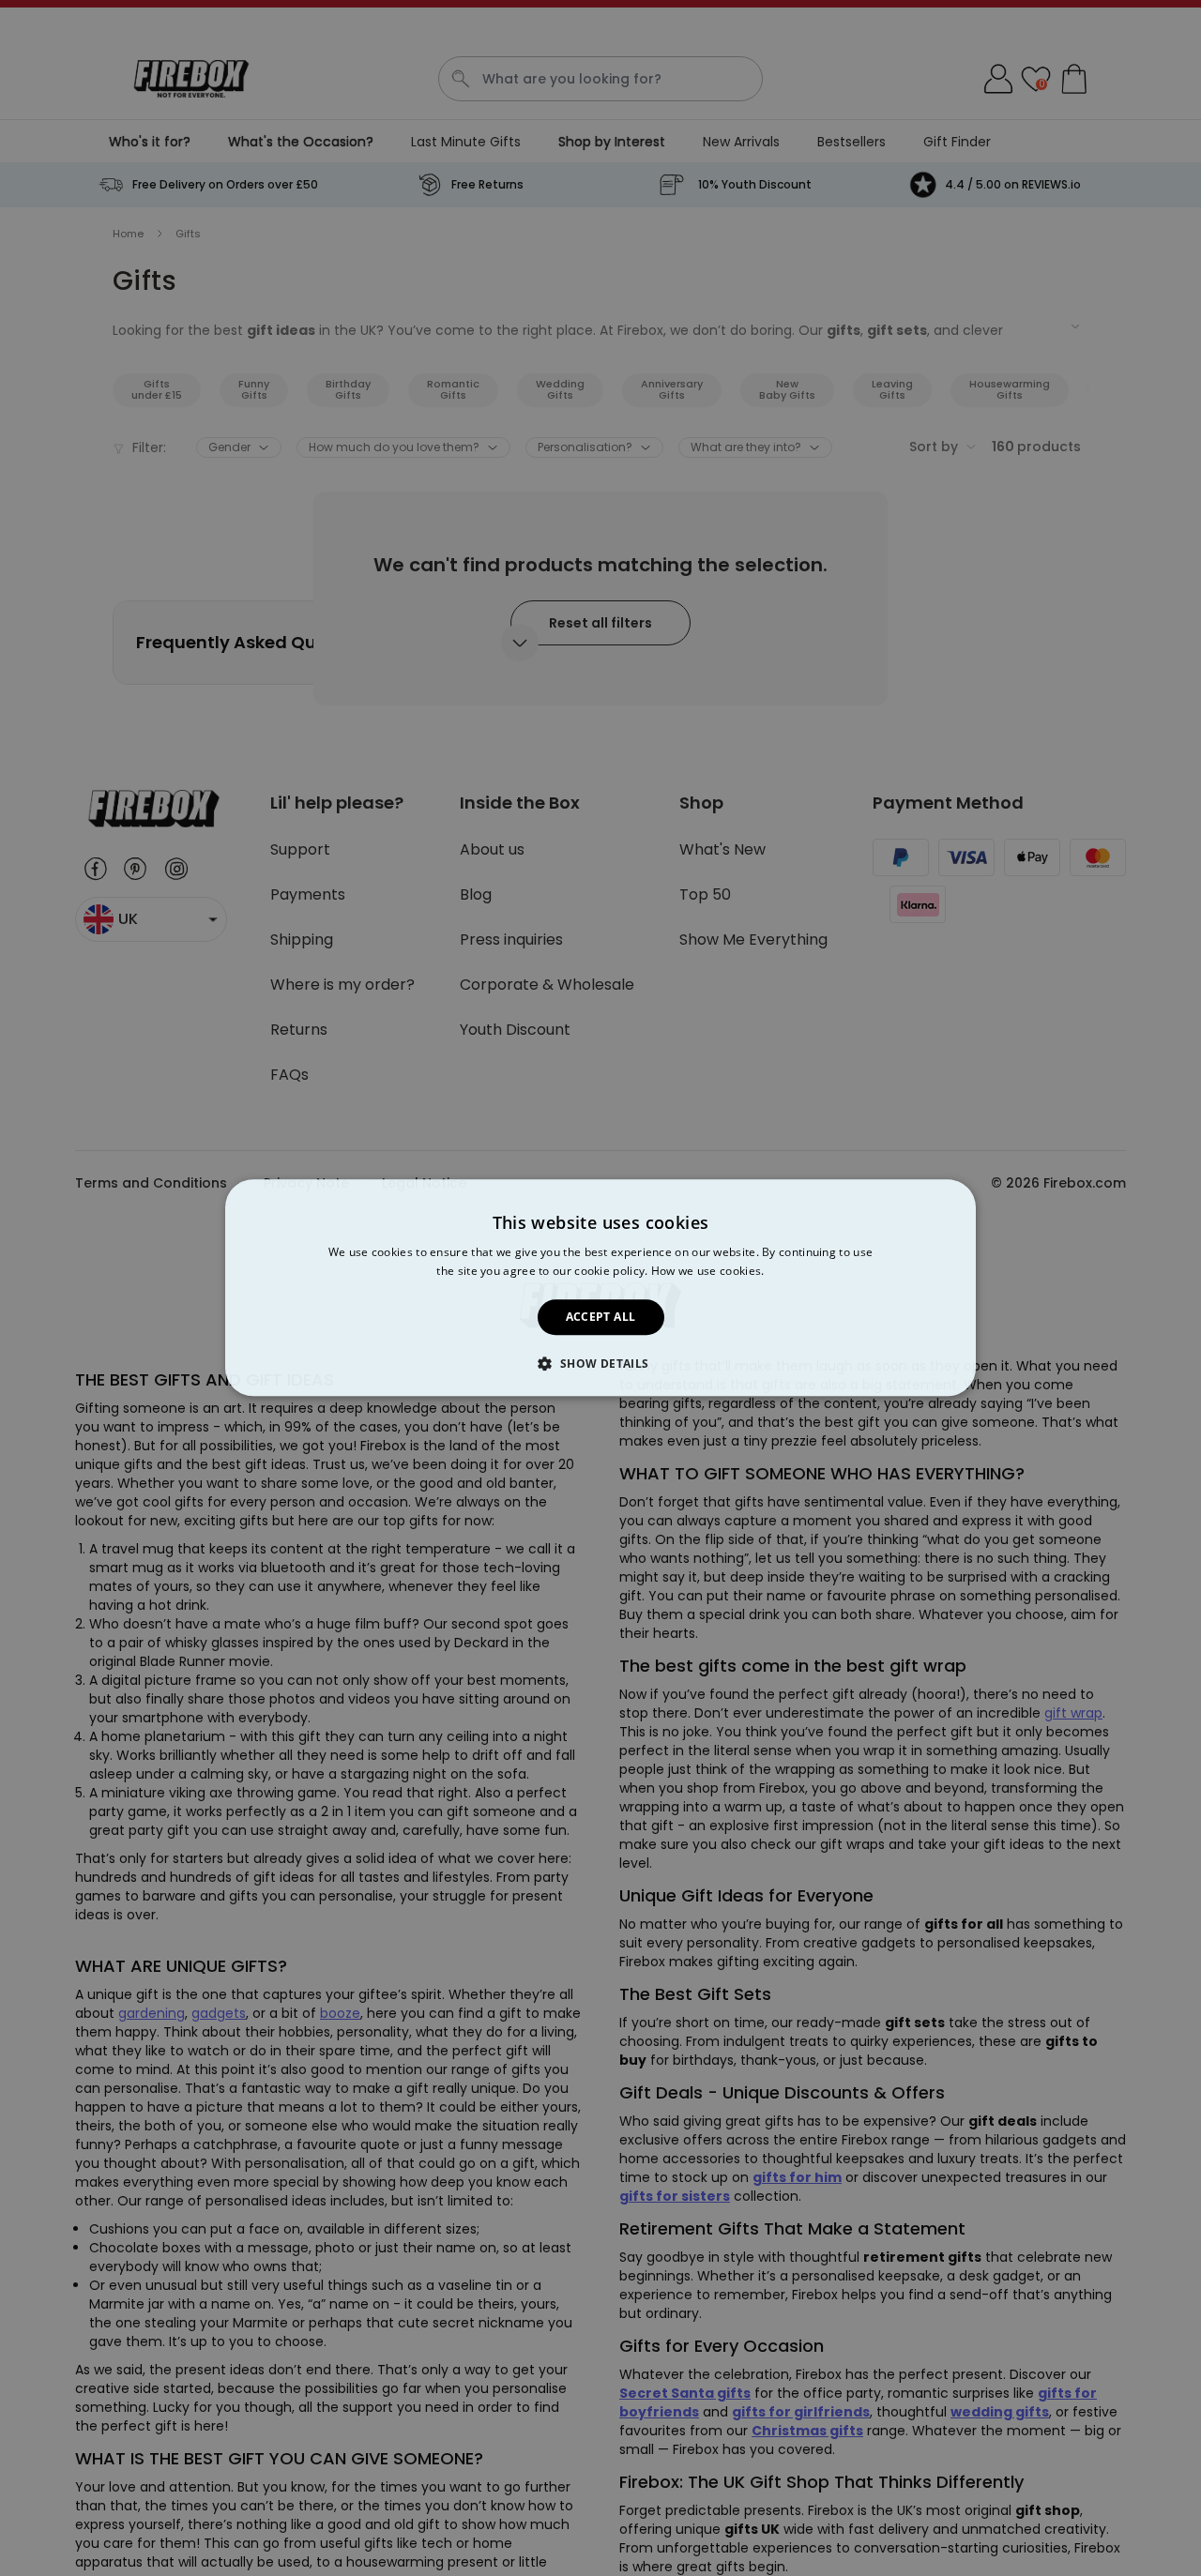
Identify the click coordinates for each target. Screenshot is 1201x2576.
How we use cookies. (708, 1272)
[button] (600, 1364)
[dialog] (600, 1288)
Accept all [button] (601, 1317)
